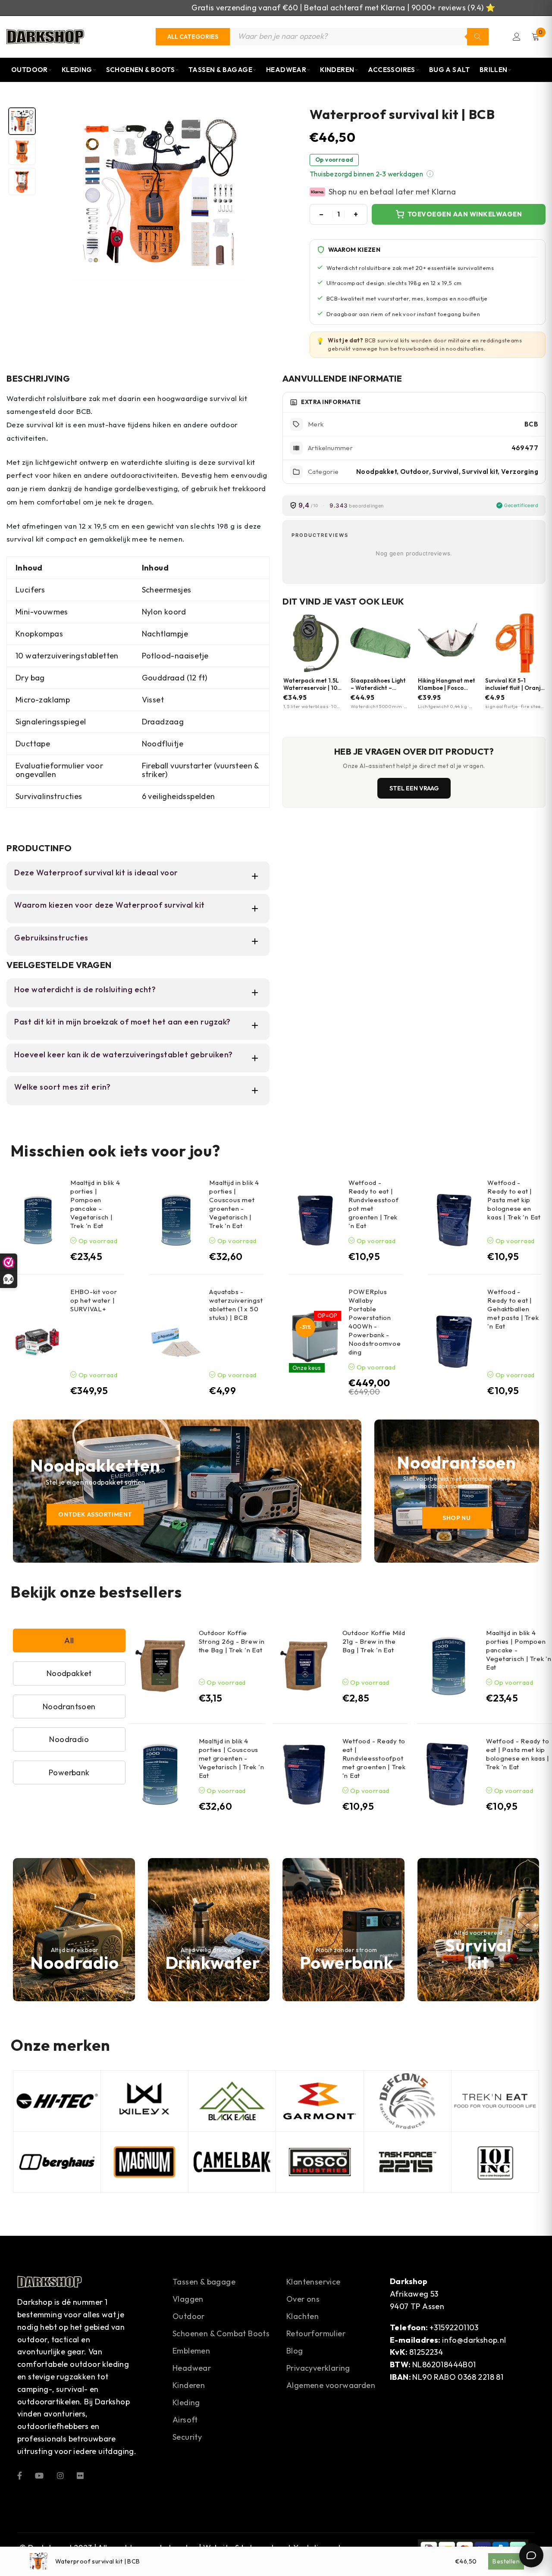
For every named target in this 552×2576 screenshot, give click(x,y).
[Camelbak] (232, 2162)
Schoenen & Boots (140, 70)
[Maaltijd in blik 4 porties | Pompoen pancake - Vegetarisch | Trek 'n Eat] (37, 1220)
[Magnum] (144, 2162)
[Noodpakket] (187, 1491)
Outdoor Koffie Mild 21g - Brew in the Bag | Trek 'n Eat (374, 1641)
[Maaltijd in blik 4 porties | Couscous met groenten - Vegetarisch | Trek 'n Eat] (176, 1220)
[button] (430, 174)
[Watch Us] (39, 2475)
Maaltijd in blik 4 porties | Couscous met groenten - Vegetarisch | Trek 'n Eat (234, 1204)
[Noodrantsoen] (457, 1491)
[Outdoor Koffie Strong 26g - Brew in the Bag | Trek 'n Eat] (160, 1666)
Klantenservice (314, 2282)
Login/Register (517, 37)
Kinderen (337, 70)
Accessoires (391, 70)
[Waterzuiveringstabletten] (209, 1930)
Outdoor (30, 70)
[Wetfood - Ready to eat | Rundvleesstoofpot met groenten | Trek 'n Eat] (315, 1220)
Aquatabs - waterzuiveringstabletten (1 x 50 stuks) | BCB (236, 1305)
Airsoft (185, 2420)
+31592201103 (454, 2327)
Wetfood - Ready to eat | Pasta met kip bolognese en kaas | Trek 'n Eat (514, 1200)
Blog (295, 2351)
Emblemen (191, 2351)
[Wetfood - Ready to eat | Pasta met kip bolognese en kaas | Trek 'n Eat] (454, 1220)
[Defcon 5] (408, 2101)
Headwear (286, 70)
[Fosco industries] (320, 2162)
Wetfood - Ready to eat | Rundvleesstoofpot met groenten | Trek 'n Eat (374, 1758)
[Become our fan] (20, 2475)
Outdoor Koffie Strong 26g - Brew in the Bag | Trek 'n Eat (232, 1641)
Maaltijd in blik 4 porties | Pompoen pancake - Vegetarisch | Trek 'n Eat (95, 1204)
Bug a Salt (450, 70)
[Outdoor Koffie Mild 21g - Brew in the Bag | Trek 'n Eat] (304, 1666)
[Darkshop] (45, 37)
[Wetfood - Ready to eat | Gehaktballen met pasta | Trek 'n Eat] (454, 1342)
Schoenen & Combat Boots (221, 2333)
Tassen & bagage (204, 2282)
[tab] (22, 121)
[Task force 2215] (408, 2162)
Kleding (77, 70)
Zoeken (478, 37)
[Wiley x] (144, 2101)
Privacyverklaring (318, 2368)
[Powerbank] (343, 1930)
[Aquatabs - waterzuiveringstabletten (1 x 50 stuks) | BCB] (176, 1342)
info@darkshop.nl (474, 2340)
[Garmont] (320, 2101)
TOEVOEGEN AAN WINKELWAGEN (465, 214)
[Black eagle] (232, 2101)
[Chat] (531, 2555)
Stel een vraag (414, 788)
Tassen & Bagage (220, 70)
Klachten (303, 2316)
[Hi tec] (57, 2101)
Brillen (494, 70)
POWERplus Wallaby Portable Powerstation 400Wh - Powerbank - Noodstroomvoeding (375, 1322)
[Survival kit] (478, 1930)
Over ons (303, 2299)
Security (187, 2437)
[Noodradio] (74, 1930)
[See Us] (60, 2475)
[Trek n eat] (495, 2101)
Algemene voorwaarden (331, 2385)
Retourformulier (316, 2333)
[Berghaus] (57, 2162)
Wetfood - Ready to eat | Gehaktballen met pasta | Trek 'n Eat (513, 1309)
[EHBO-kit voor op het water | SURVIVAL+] (37, 1342)
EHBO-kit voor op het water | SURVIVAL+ (94, 1300)
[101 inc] (495, 2162)
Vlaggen (188, 2299)
